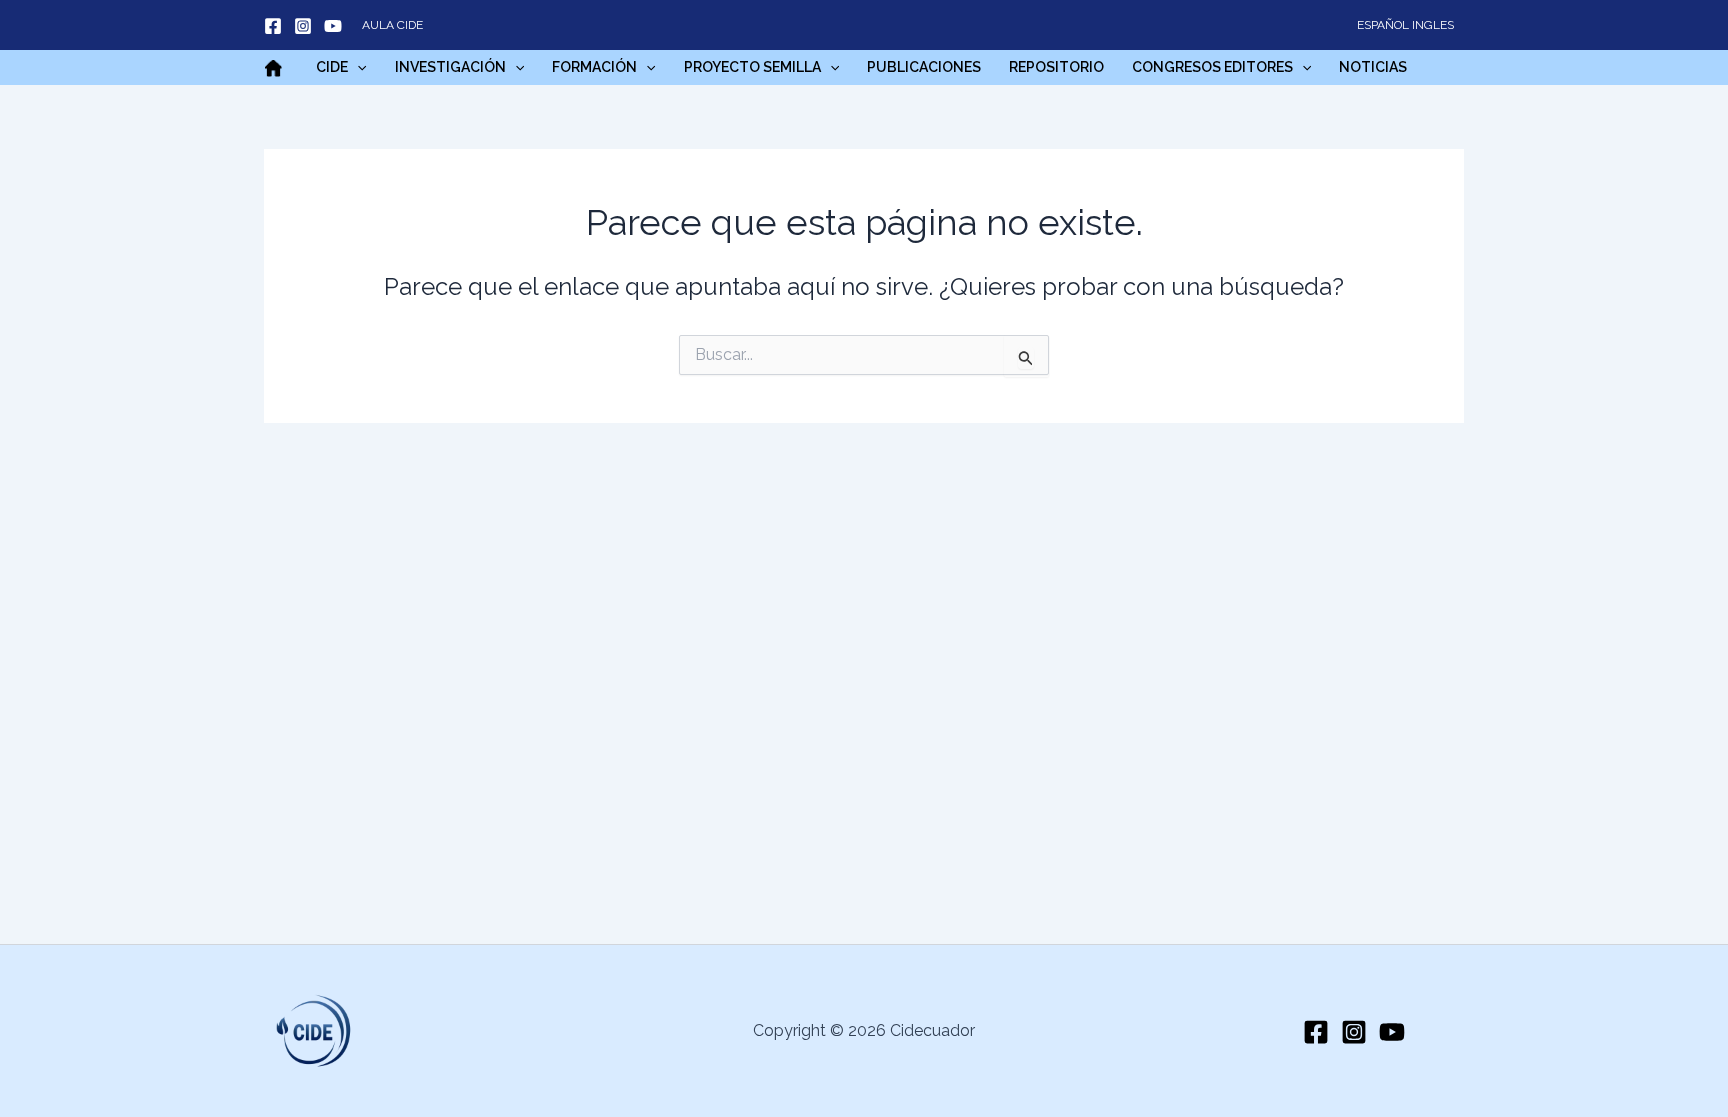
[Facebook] (273, 26)
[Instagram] (303, 26)
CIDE (332, 67)
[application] (357, 67)
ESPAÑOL (1383, 25)
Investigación (450, 67)
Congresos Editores (1212, 67)
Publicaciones (924, 67)
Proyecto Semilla (752, 67)
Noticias (1373, 67)
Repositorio (1056, 67)
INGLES (1433, 25)
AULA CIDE (392, 25)
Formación (594, 67)
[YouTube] (333, 26)
